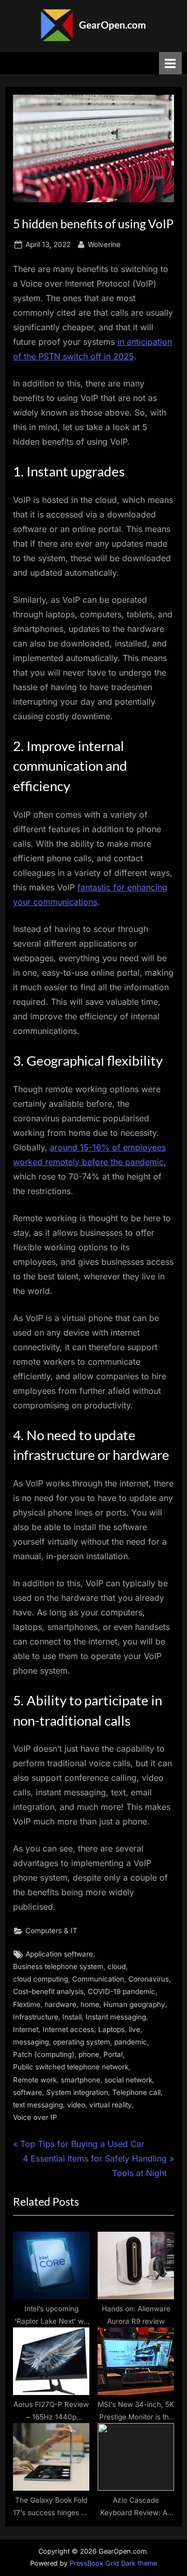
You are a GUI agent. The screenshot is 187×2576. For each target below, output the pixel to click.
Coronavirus (149, 1979)
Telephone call (136, 2092)
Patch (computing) (44, 2054)
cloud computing (41, 1979)
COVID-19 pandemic (122, 1991)
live (135, 2029)
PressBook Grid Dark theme (113, 2563)
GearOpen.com (112, 25)
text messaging (38, 2105)
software (28, 2092)
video (76, 2105)
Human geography (134, 2004)
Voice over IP (35, 2117)
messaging (31, 2042)
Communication (98, 1979)
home (90, 2004)
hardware (61, 2004)
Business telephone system (58, 1966)
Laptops (111, 2029)
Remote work (35, 2080)
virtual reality (111, 2105)
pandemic (131, 2042)
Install (72, 2017)
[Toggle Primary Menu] (170, 63)
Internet (26, 2029)
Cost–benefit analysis (48, 1991)
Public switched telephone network (71, 2067)
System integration (77, 2092)
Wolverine (104, 244)
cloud (117, 1966)
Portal (113, 2054)
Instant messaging (116, 2017)
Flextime (27, 2004)
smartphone (81, 2080)
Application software (59, 1954)
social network (128, 2080)
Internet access (68, 2029)
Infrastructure (36, 2017)
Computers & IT (51, 1931)
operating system (82, 2042)
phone (89, 2054)
